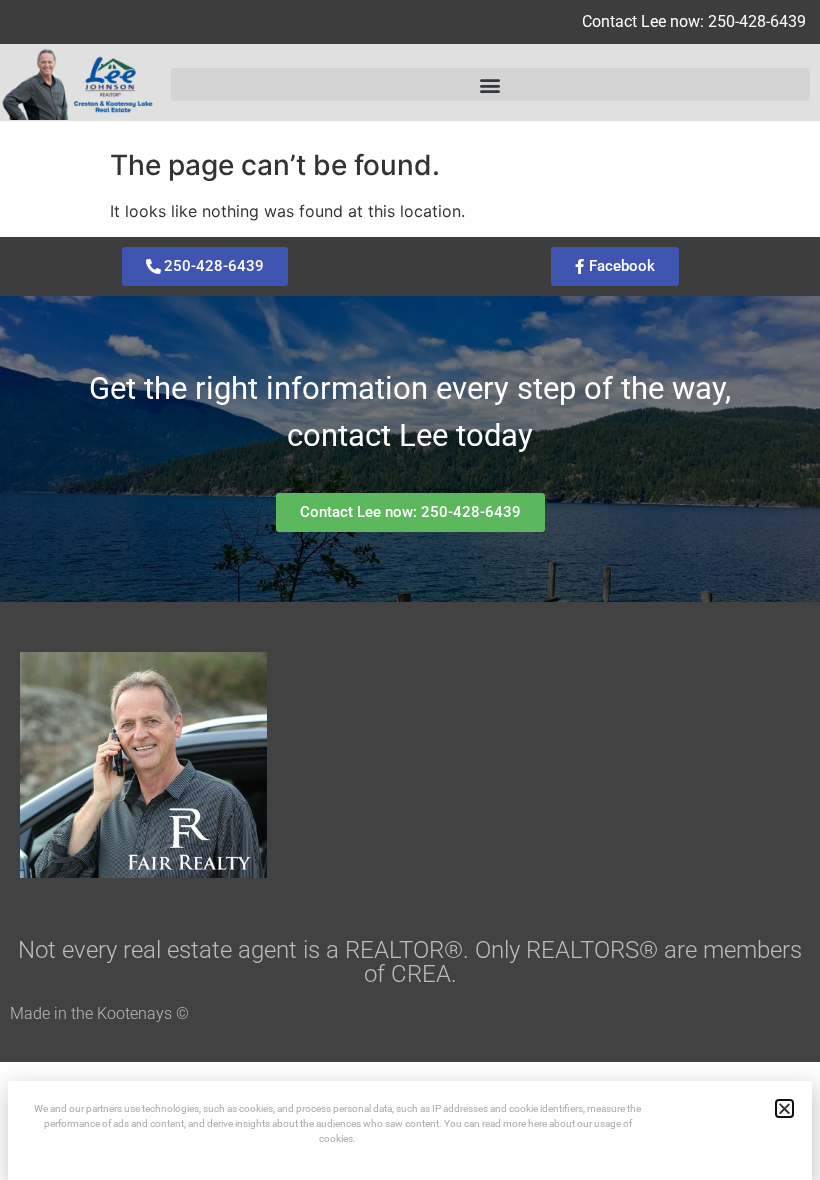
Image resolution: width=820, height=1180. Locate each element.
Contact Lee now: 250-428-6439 (694, 21)
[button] (490, 84)
